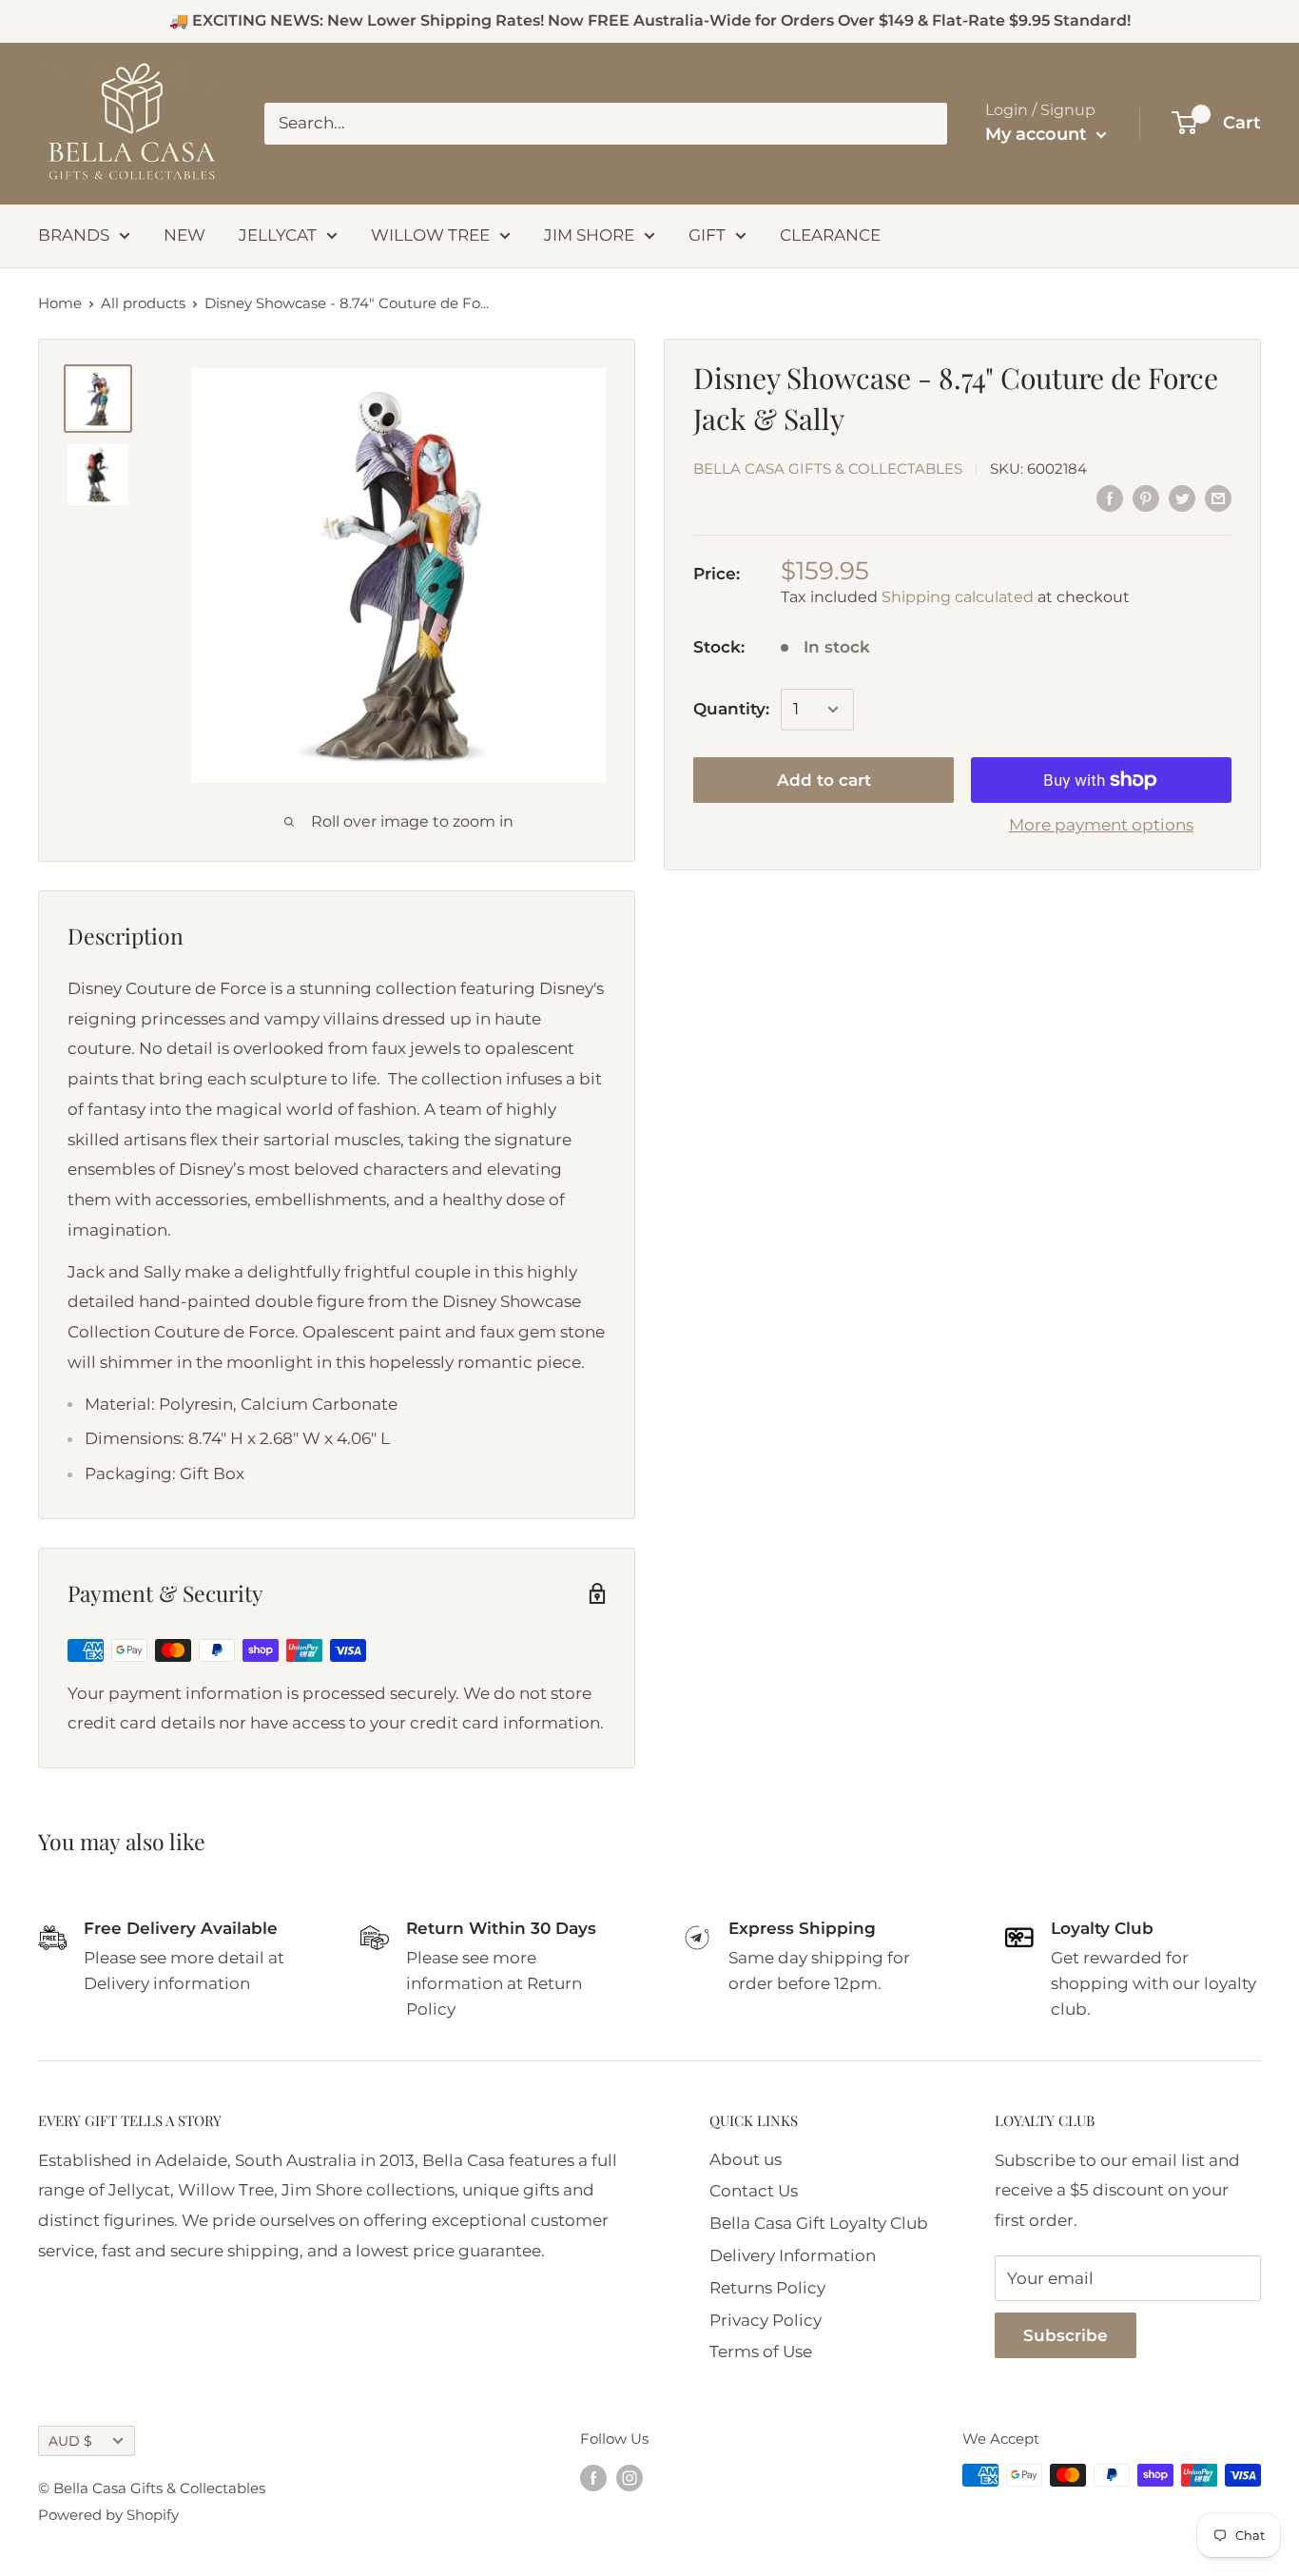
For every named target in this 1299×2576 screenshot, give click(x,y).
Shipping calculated (958, 596)
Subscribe (1066, 2335)
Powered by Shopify (108, 2515)
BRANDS (74, 235)
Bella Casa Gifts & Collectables (828, 468)
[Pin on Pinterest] (1146, 498)
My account (1038, 134)
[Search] (923, 124)
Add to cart (824, 780)
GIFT (707, 235)
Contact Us (754, 2191)
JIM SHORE (589, 235)
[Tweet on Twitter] (1182, 498)
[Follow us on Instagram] (630, 2478)
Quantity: (731, 709)
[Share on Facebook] (1110, 498)
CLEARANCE (830, 235)
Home (60, 303)
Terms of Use (761, 2352)
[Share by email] (1218, 498)
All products (143, 303)
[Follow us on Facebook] (593, 2478)
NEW (184, 235)
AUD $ (70, 2441)
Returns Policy (767, 2288)
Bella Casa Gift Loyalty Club (819, 2223)
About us (746, 2159)
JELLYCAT (278, 235)
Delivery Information (793, 2255)
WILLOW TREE (430, 235)
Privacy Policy (766, 2320)
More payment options (1101, 825)
